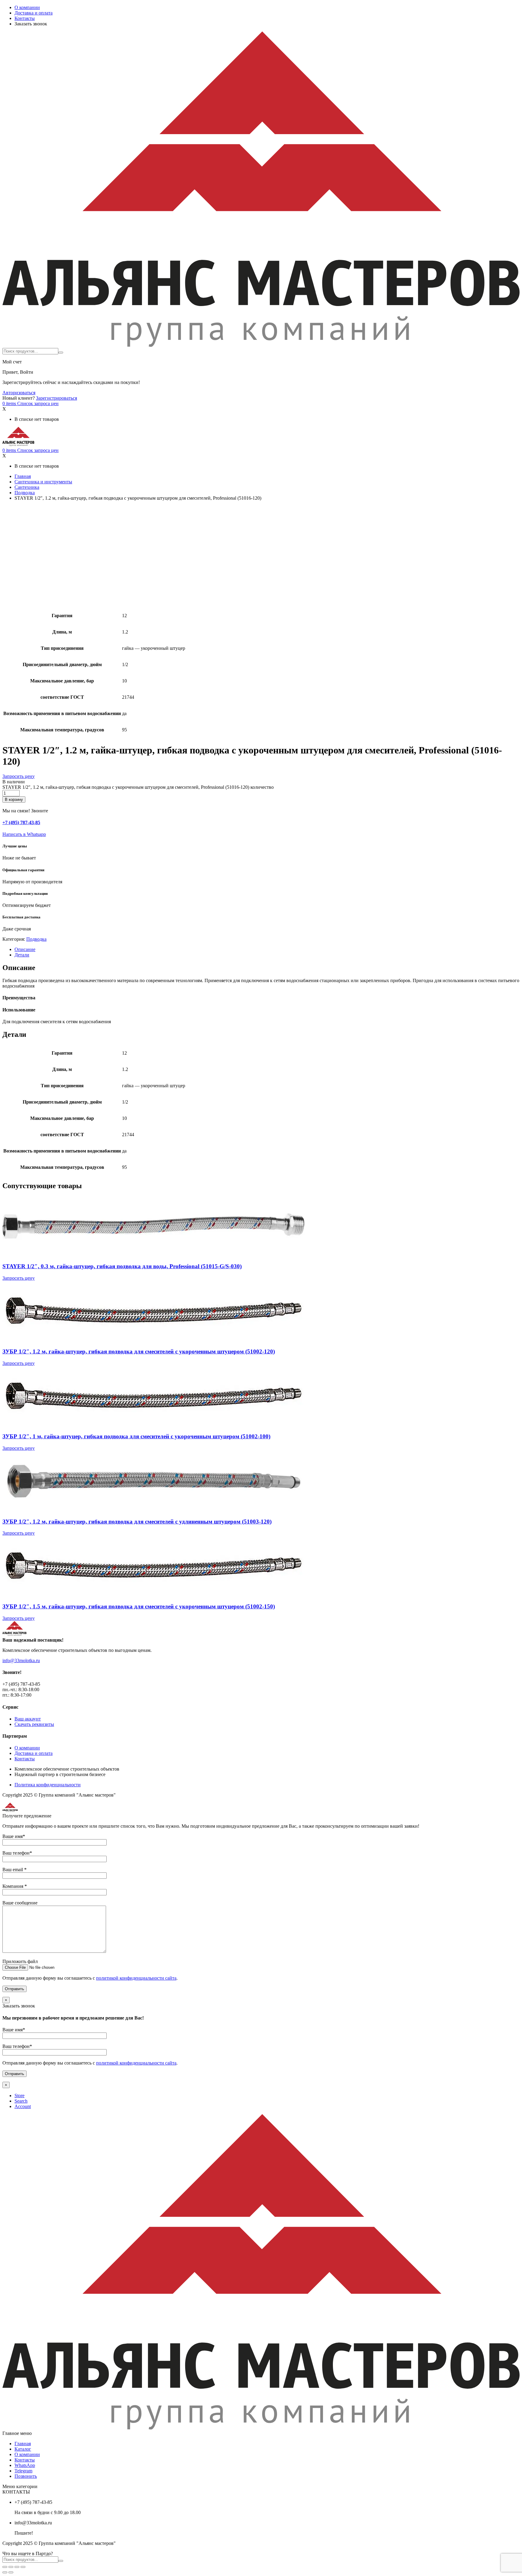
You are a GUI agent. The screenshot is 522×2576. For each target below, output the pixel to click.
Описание (25, 949)
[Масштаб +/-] (23, 2567)
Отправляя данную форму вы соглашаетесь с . (90, 1978)
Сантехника (27, 487)
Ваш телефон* (17, 1853)
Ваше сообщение (20, 1903)
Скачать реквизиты (34, 1724)
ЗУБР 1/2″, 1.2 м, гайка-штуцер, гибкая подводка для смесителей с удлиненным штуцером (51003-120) (137, 1522)
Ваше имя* (14, 1836)
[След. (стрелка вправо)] (11, 2572)
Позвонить (26, 2476)
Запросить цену (19, 776)
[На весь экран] (17, 2567)
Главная (23, 476)
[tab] (267, 949)
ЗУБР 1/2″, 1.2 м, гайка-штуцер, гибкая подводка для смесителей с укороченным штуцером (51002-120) (139, 1351)
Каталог (23, 2449)
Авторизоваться (19, 393)
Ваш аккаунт (28, 1719)
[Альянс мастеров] (261, 345)
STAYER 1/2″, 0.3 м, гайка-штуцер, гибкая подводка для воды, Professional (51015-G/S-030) (122, 1266)
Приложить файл (20, 1961)
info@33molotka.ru (21, 1660)
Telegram (23, 2471)
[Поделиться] (11, 2567)
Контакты (25, 18)
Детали (22, 955)
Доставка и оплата (34, 13)
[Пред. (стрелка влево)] (5, 2572)
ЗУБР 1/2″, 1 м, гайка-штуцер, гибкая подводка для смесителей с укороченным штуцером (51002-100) (136, 1436)
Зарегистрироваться (56, 398)
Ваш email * (14, 1870)
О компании (27, 7)
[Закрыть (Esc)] (5, 2567)
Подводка (25, 493)
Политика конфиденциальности (48, 1785)
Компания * (15, 1886)
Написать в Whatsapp (24, 834)
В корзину (14, 800)
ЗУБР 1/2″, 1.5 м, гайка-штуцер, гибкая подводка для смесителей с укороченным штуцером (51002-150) (139, 1606)
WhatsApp (25, 2465)
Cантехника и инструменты (43, 482)
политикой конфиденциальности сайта (136, 1978)
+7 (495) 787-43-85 (21, 822)
